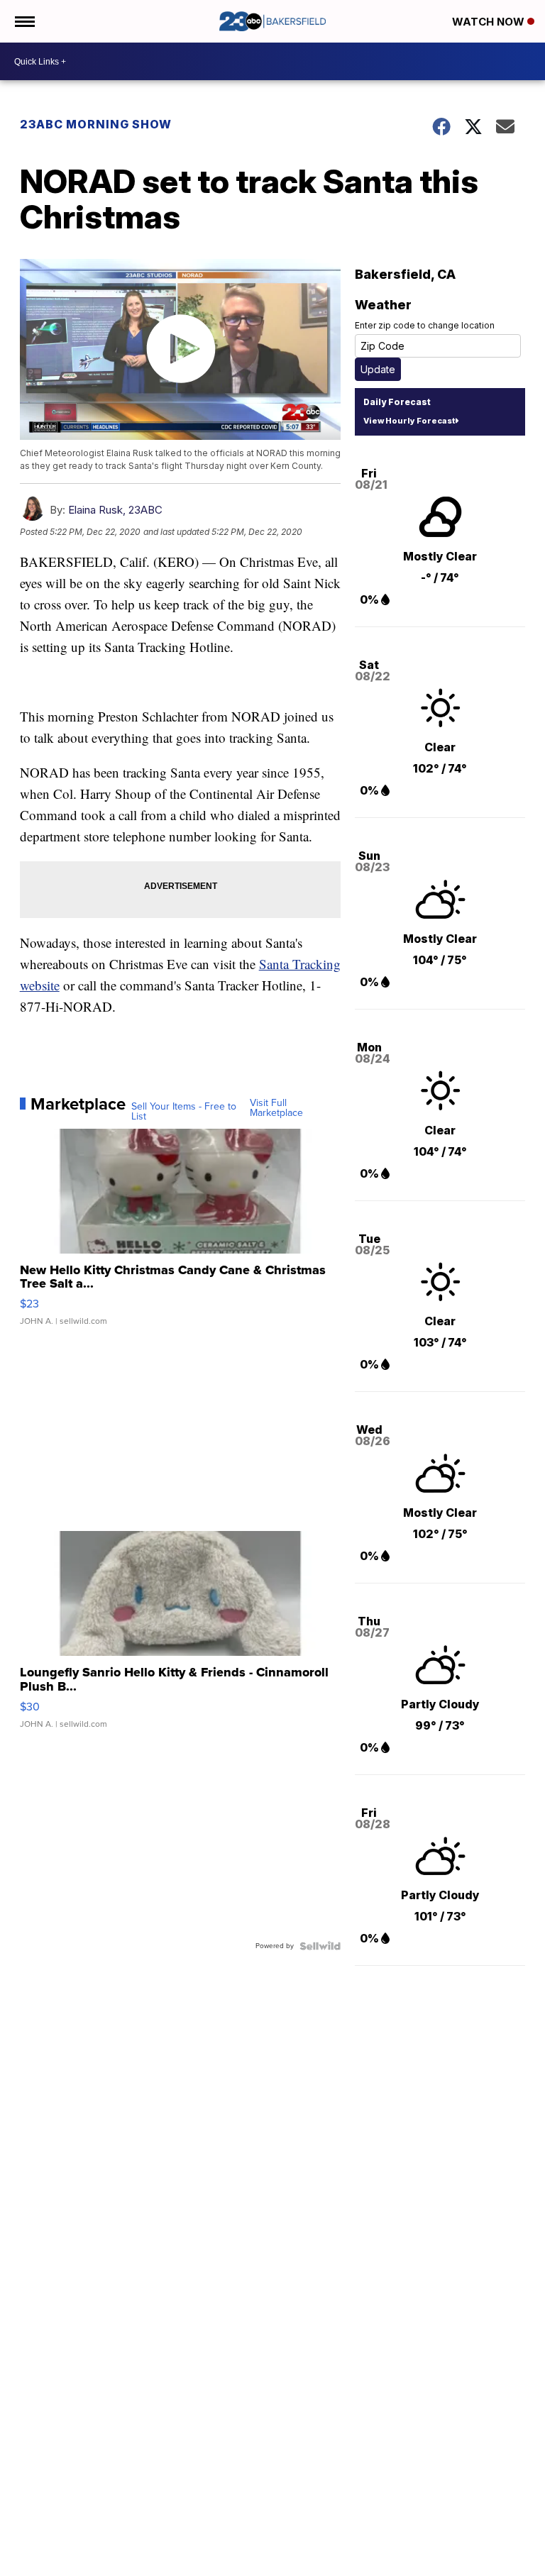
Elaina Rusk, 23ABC (115, 510)
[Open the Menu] (24, 21)
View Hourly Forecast (409, 421)
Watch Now (490, 22)
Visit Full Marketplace (276, 1108)
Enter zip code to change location (425, 325)
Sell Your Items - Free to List (184, 1112)
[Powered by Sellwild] (320, 1946)
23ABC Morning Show (96, 124)
